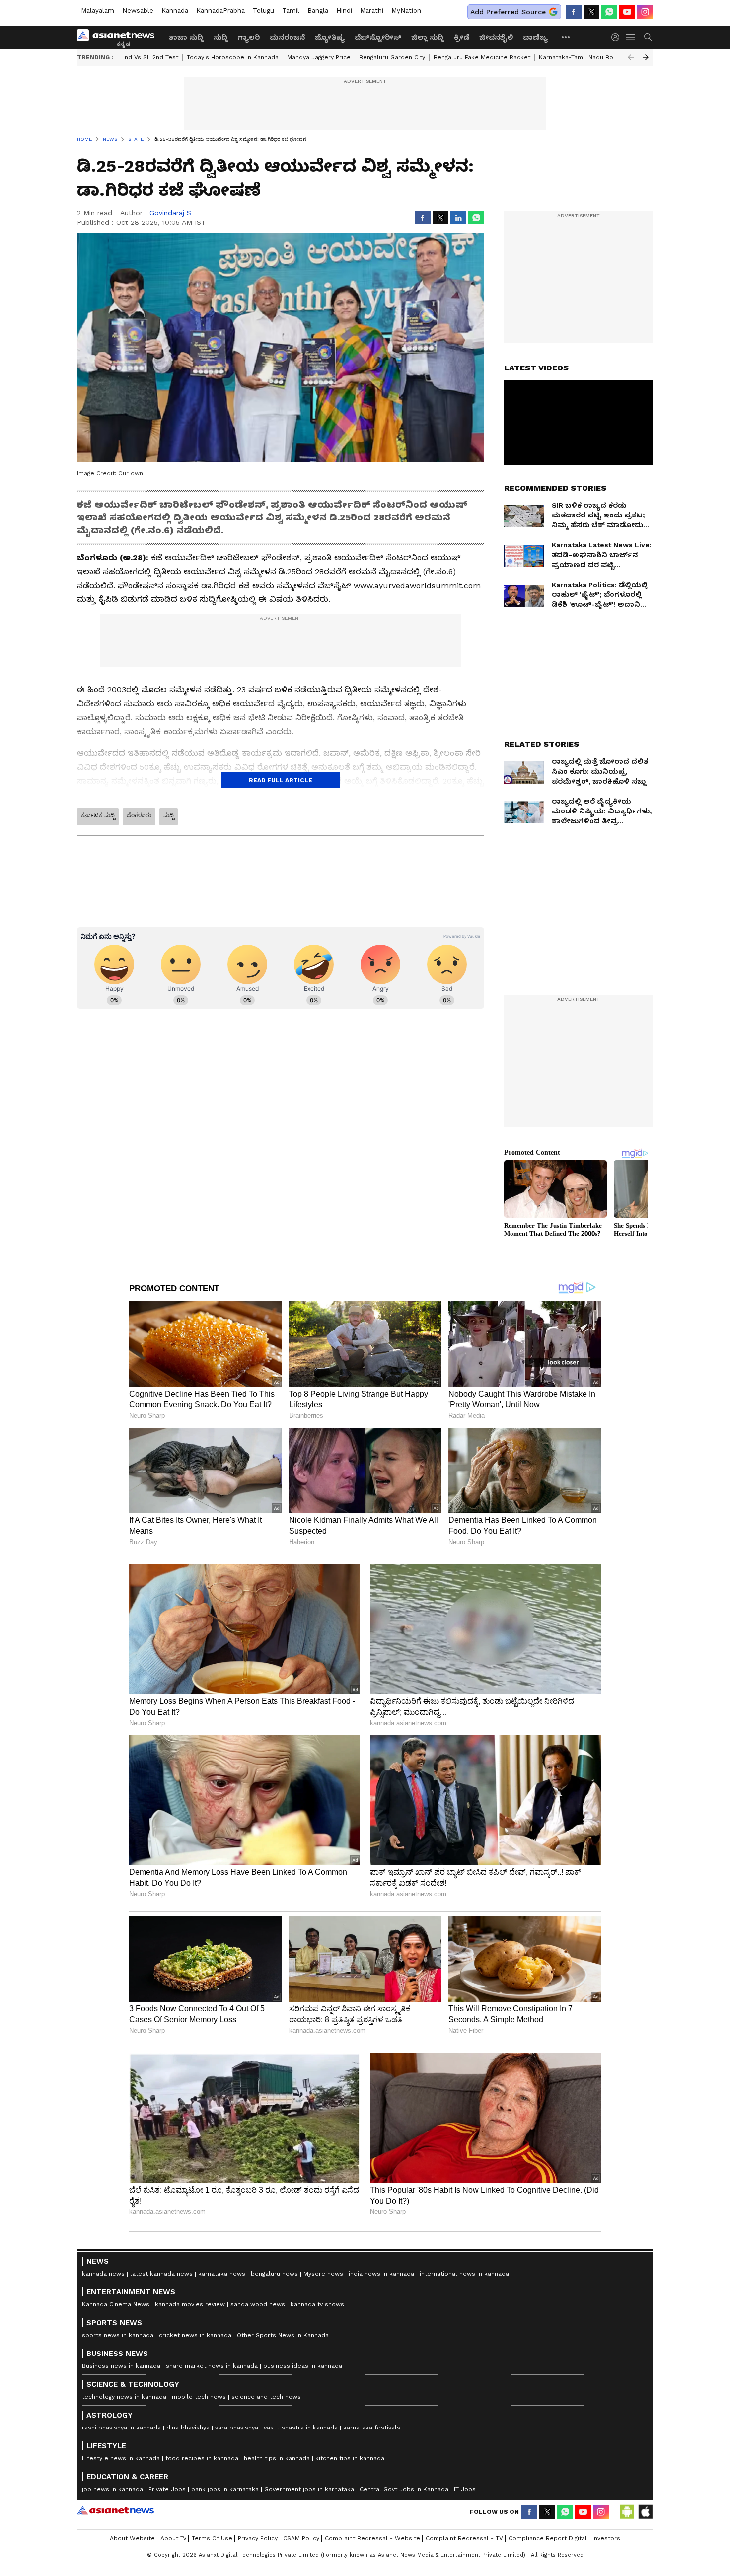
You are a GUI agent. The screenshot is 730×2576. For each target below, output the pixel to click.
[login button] (618, 37)
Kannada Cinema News (116, 2304)
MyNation (406, 11)
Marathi (372, 11)
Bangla (318, 11)
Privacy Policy (258, 2538)
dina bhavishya (188, 2428)
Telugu (263, 11)
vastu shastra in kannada (301, 2428)
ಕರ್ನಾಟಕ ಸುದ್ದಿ (98, 815)
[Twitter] (591, 12)
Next (646, 57)
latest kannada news (161, 2274)
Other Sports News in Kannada (283, 2335)
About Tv (173, 2538)
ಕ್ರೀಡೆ (462, 37)
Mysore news (323, 2274)
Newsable (138, 11)
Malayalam (98, 11)
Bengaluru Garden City (392, 57)
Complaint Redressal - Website (372, 2538)
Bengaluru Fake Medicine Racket (482, 57)
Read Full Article (281, 780)
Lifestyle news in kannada (121, 2458)
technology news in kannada (124, 2397)
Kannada (175, 11)
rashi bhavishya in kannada (121, 2428)
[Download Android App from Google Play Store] (627, 2512)
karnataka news (222, 2274)
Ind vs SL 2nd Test (151, 57)
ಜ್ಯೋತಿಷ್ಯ (330, 37)
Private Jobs (167, 2489)
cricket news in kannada (195, 2335)
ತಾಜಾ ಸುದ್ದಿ (186, 37)
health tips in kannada (277, 2458)
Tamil (291, 11)
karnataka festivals (372, 2428)
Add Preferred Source (508, 12)
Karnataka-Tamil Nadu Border (583, 57)
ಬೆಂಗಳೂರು (139, 815)
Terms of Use (212, 2538)
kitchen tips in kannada (350, 2458)
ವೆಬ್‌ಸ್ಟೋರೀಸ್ (378, 37)
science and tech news (266, 2397)
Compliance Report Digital (548, 2538)
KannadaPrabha (220, 11)
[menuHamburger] (631, 37)
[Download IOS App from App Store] (645, 2512)
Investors (606, 2538)
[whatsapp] (609, 12)
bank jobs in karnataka (225, 2489)
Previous (631, 57)
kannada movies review (190, 2304)
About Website (132, 2538)
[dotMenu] (566, 37)
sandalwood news (258, 2304)
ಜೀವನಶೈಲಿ (496, 37)
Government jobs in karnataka (309, 2489)
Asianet (115, 2510)
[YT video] (627, 12)
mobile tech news (199, 2397)
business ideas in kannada (303, 2366)
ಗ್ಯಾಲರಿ (249, 37)
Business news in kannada (121, 2366)
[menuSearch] (648, 37)
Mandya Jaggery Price (319, 57)
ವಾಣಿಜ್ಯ (535, 37)
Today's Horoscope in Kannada (233, 57)
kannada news (103, 2274)
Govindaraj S (170, 213)
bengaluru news (274, 2274)
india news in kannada (381, 2274)
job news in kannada (112, 2489)
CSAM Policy (301, 2538)
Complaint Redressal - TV (464, 2538)
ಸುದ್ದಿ (221, 37)
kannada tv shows (317, 2304)
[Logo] (119, 37)
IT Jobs (465, 2489)
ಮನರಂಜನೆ (287, 37)
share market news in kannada (212, 2366)
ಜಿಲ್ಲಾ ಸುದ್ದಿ (428, 37)
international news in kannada (464, 2274)
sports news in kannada (118, 2335)
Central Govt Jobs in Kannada (404, 2489)
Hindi (344, 11)
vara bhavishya (237, 2428)
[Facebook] (574, 12)
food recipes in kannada (202, 2458)
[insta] (645, 12)
